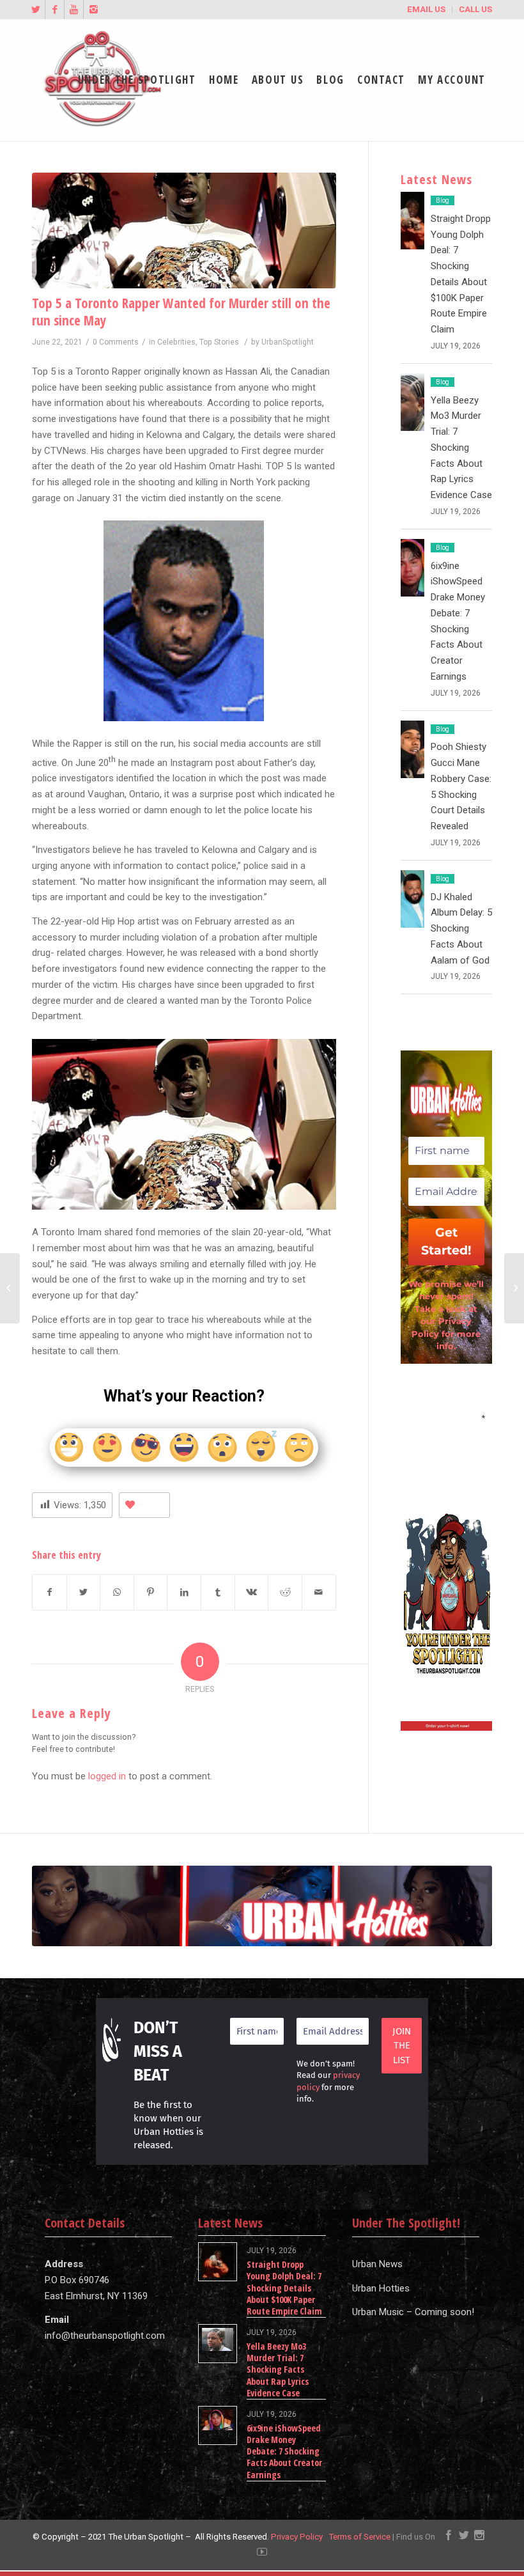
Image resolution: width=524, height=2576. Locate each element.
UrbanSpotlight (288, 342)
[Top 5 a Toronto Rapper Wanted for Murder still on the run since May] (184, 230)
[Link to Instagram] (93, 10)
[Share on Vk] (252, 1592)
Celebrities (176, 342)
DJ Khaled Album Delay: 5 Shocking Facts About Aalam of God (461, 929)
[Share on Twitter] (84, 1592)
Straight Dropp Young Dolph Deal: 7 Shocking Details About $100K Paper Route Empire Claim (284, 2288)
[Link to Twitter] (35, 10)
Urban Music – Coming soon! (413, 2312)
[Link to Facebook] (55, 10)
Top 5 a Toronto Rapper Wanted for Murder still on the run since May (181, 312)
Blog (443, 200)
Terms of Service (359, 2537)
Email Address (446, 1417)
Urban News (377, 2264)
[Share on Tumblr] (218, 1592)
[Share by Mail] (319, 1592)
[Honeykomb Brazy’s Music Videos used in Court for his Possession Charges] (514, 1288)
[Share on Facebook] (50, 1592)
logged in (107, 1776)
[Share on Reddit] (285, 1592)
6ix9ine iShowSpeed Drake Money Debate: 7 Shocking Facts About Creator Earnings (284, 2451)
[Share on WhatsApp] (117, 1592)
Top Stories (219, 342)
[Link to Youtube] (74, 10)
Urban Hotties (381, 2288)
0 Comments (116, 342)
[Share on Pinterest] (151, 1592)
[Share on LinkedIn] (184, 1592)
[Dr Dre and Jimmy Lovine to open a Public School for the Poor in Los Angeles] (10, 1288)
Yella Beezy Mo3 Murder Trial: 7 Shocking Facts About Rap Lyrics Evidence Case (461, 448)
